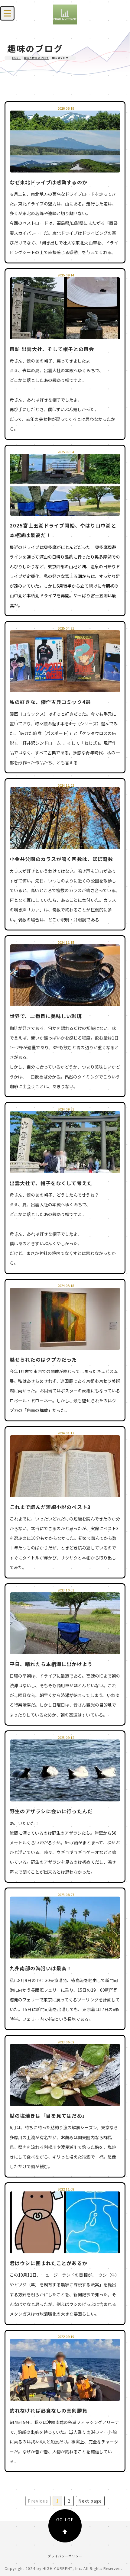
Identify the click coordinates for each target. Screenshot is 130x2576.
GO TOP (65, 2520)
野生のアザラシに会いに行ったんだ (51, 1811)
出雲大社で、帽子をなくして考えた (51, 1183)
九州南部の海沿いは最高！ (41, 1968)
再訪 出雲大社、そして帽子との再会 (52, 349)
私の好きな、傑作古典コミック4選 (50, 702)
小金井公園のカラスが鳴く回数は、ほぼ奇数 (61, 859)
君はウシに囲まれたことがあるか (49, 2263)
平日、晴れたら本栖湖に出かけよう (51, 1664)
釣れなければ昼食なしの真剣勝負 (49, 2410)
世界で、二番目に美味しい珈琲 (46, 1016)
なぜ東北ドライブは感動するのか (49, 182)
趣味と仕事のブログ (36, 58)
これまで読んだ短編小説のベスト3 (50, 1507)
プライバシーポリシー (65, 2556)
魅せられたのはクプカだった (43, 1359)
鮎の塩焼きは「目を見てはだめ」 (49, 2116)
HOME (16, 58)
